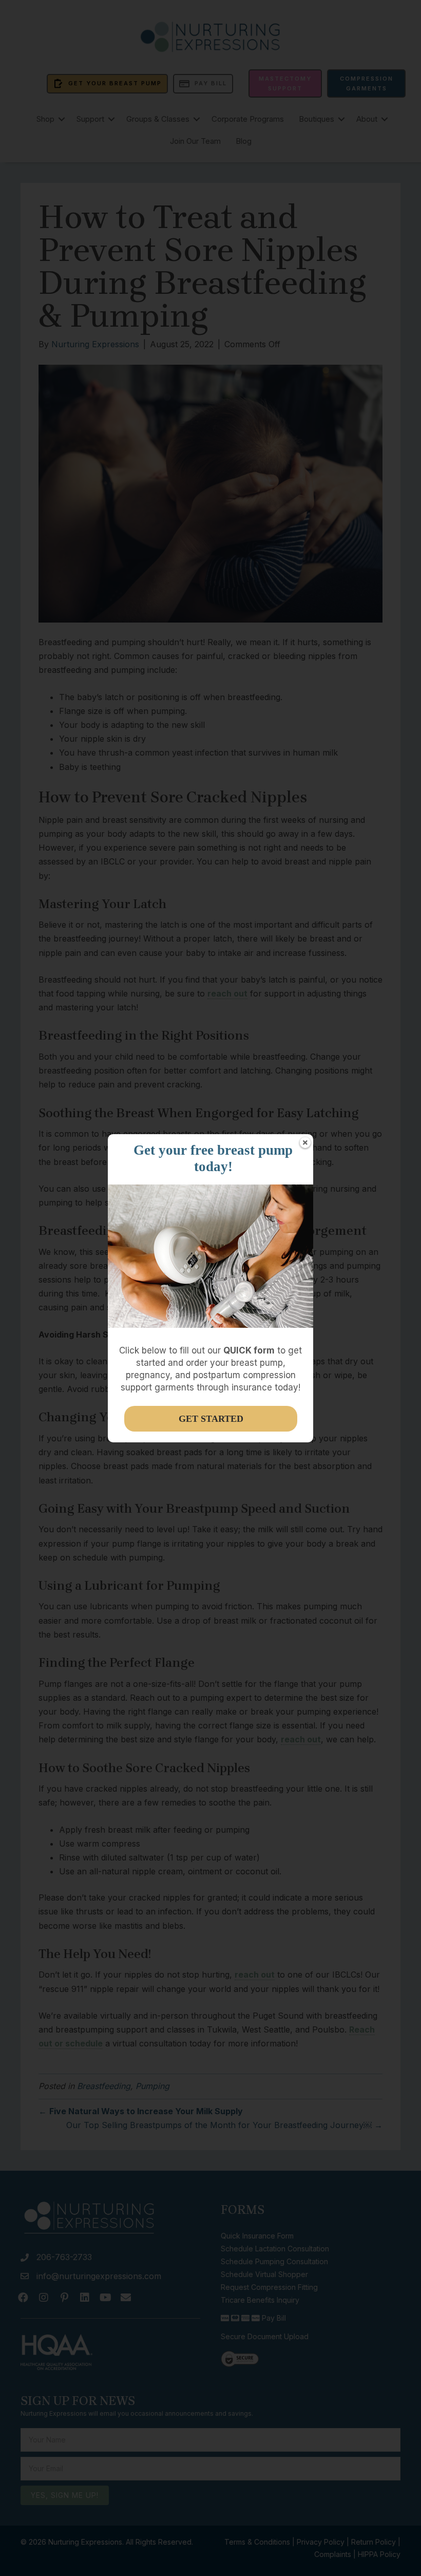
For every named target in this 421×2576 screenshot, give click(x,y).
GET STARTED (211, 1419)
